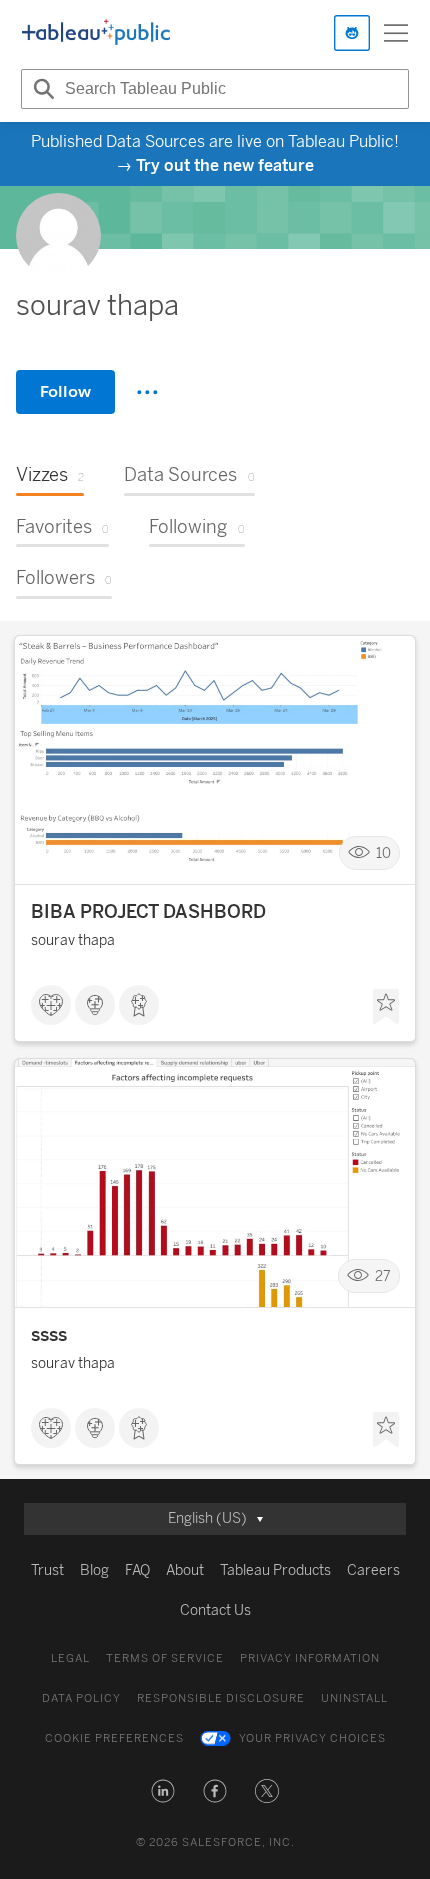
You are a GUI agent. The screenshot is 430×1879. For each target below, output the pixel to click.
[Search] (41, 89)
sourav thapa (73, 940)
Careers (373, 1570)
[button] (163, 1791)
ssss (49, 1335)
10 (383, 853)
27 (383, 1276)
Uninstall (354, 1698)
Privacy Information (310, 1658)
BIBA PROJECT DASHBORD (148, 912)
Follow (65, 391)
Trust (47, 1570)
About (185, 1570)
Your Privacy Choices (312, 1738)
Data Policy (81, 1698)
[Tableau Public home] (96, 33)
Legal (70, 1658)
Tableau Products (275, 1570)
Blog (94, 1570)
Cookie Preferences (114, 1738)
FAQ (137, 1570)
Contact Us (215, 1610)
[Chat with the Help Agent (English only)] (352, 33)
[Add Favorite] (386, 1007)
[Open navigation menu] (396, 33)
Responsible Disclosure (221, 1698)
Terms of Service (165, 1658)
